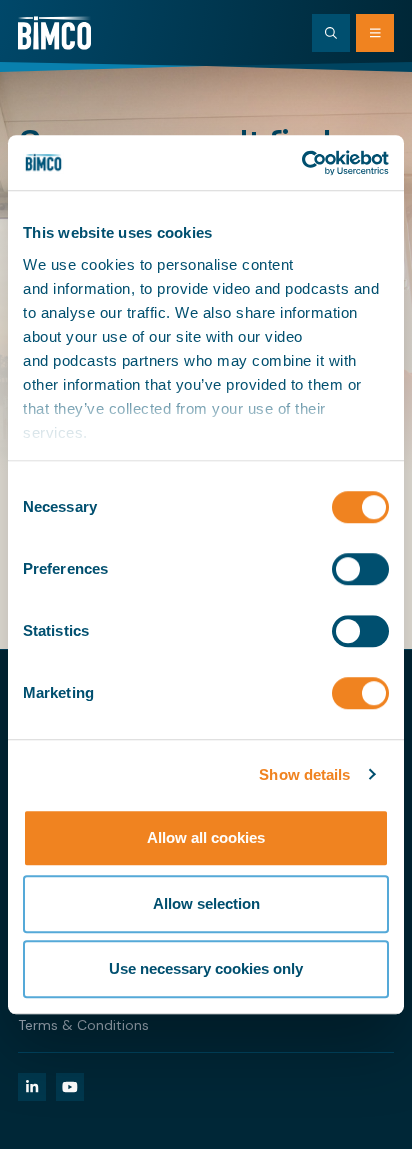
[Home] (54, 33)
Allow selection (206, 903)
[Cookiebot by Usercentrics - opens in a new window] (301, 163)
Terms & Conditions (83, 1025)
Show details (304, 774)
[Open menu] (375, 33)
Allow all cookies (206, 837)
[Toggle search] (331, 33)
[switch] (360, 569)
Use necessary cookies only (206, 968)
